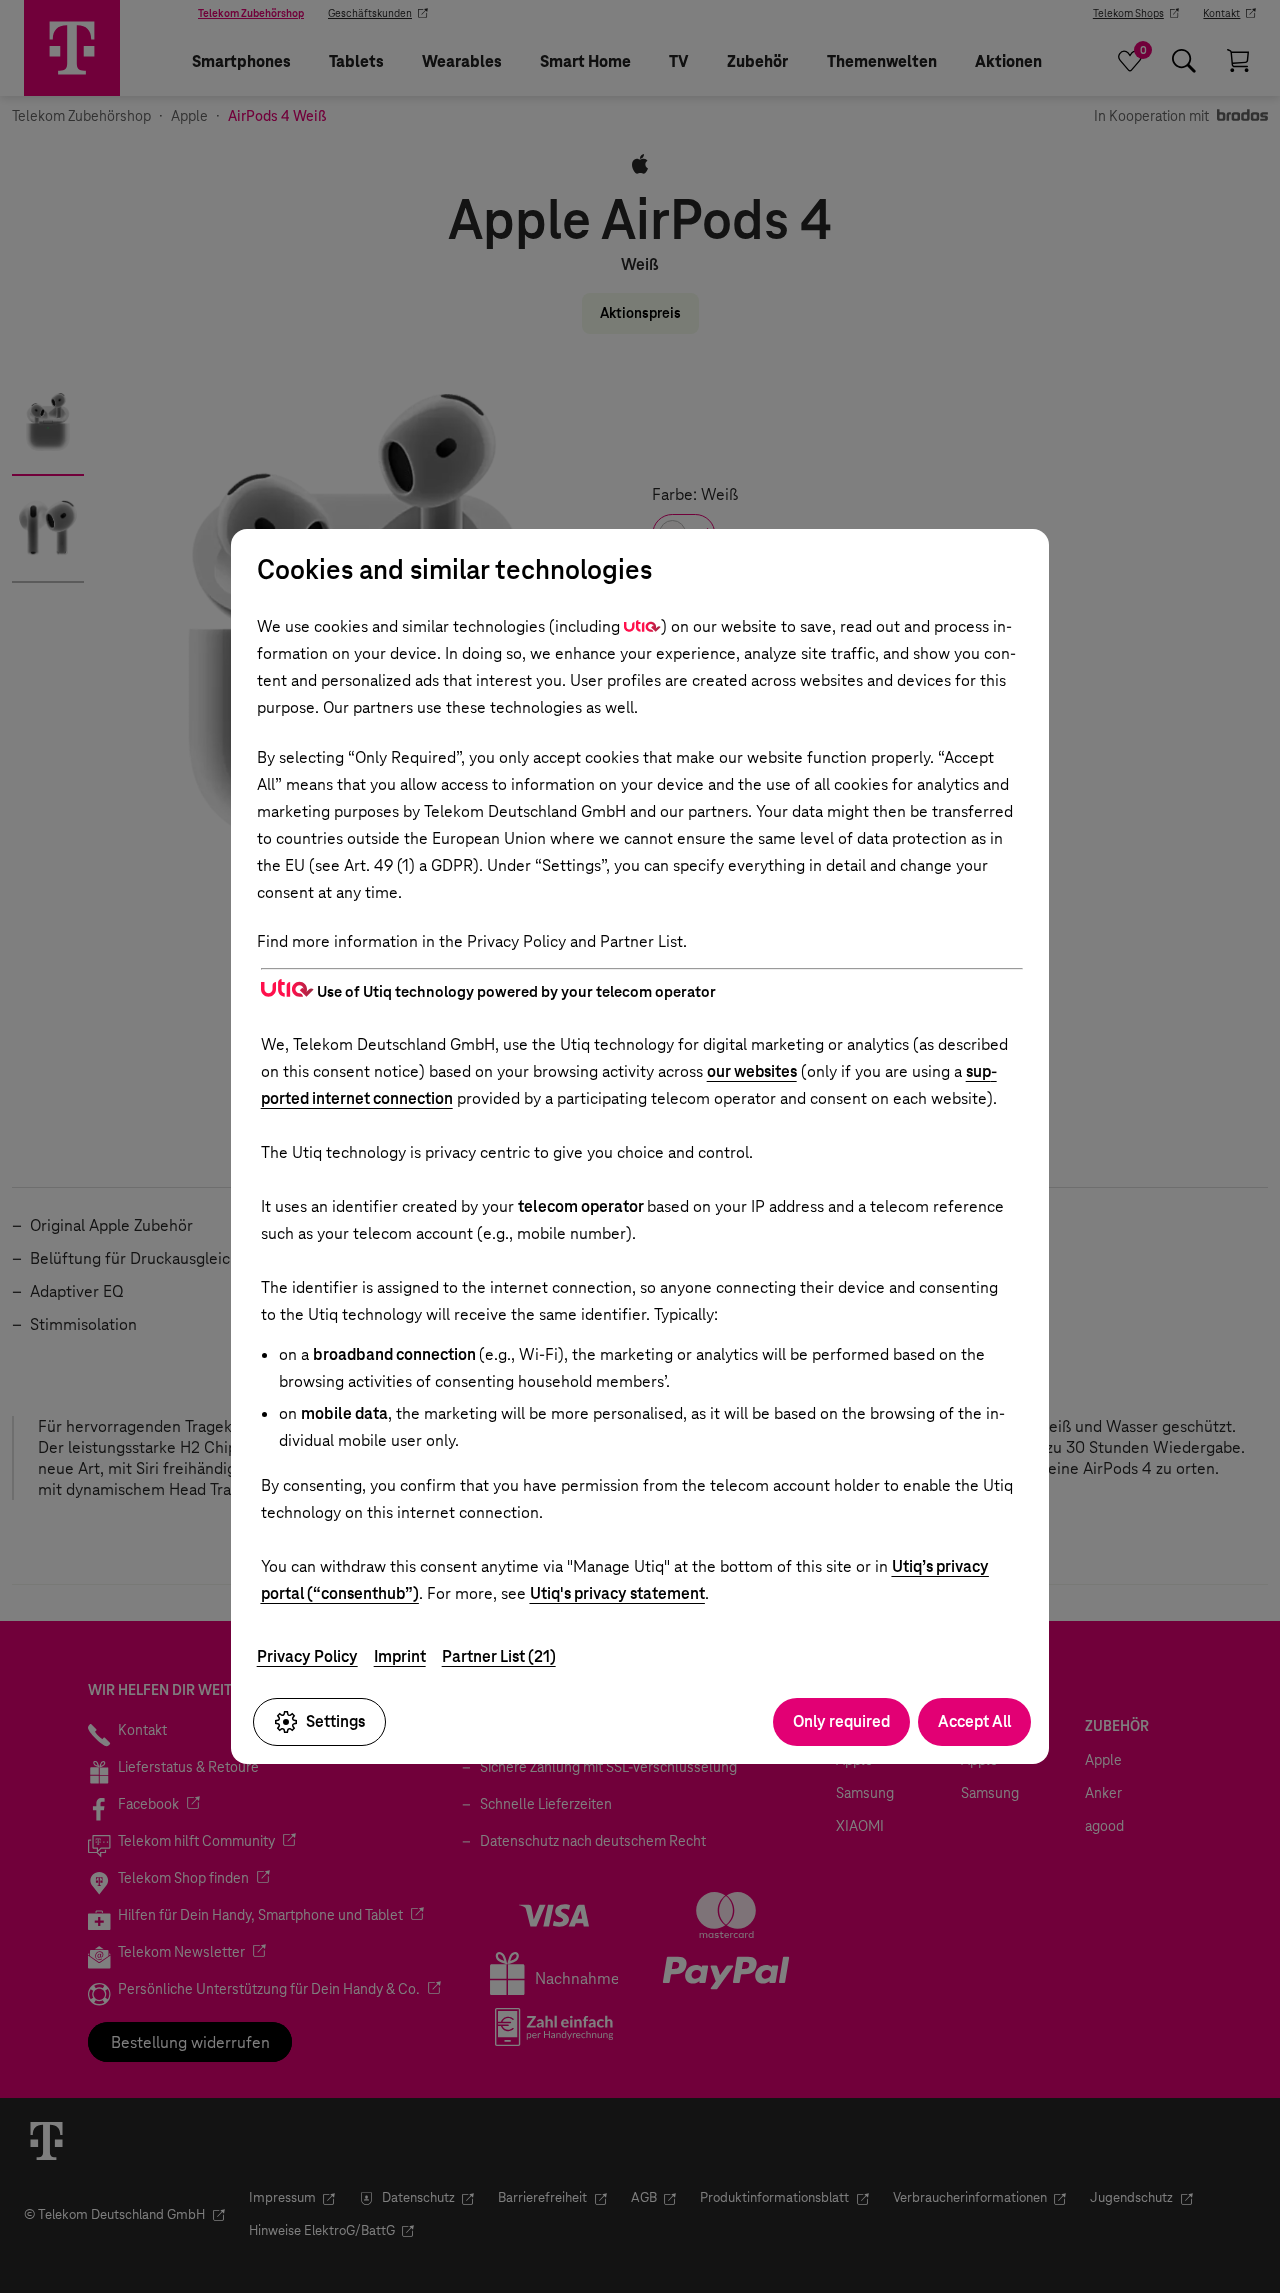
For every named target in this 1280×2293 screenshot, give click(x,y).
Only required (841, 1721)
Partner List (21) (499, 1656)
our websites (752, 1071)
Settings (335, 1721)
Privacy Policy (307, 1656)
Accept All (974, 1721)
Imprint (400, 1656)
